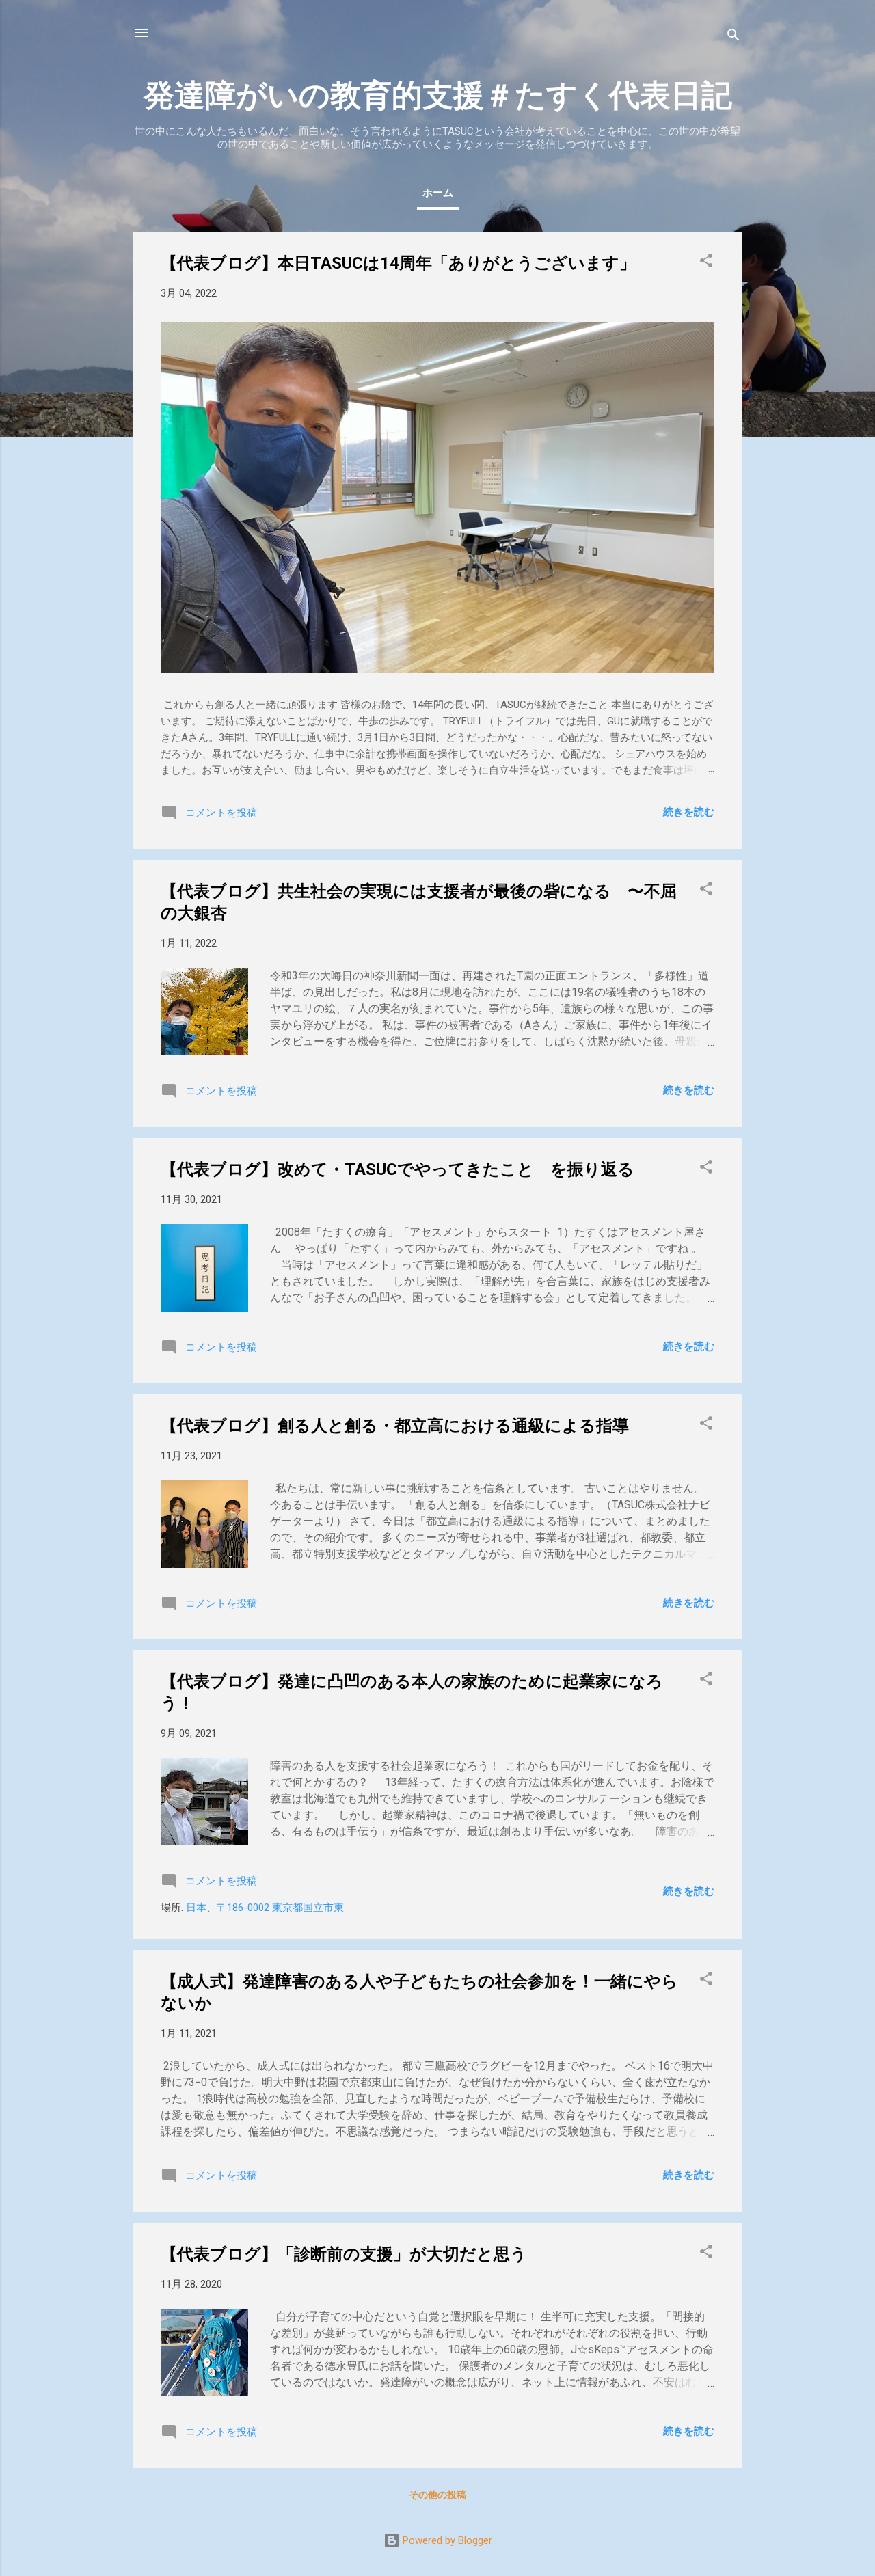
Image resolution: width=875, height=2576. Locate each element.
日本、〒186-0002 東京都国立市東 (265, 1908)
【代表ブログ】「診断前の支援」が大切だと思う (344, 2254)
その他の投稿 (437, 2495)
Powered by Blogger (446, 2540)
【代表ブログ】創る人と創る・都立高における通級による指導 (395, 1426)
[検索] (733, 37)
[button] (706, 263)
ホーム (438, 193)
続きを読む (689, 812)
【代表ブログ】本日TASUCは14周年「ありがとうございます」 (398, 263)
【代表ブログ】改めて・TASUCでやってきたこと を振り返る (398, 1169)
